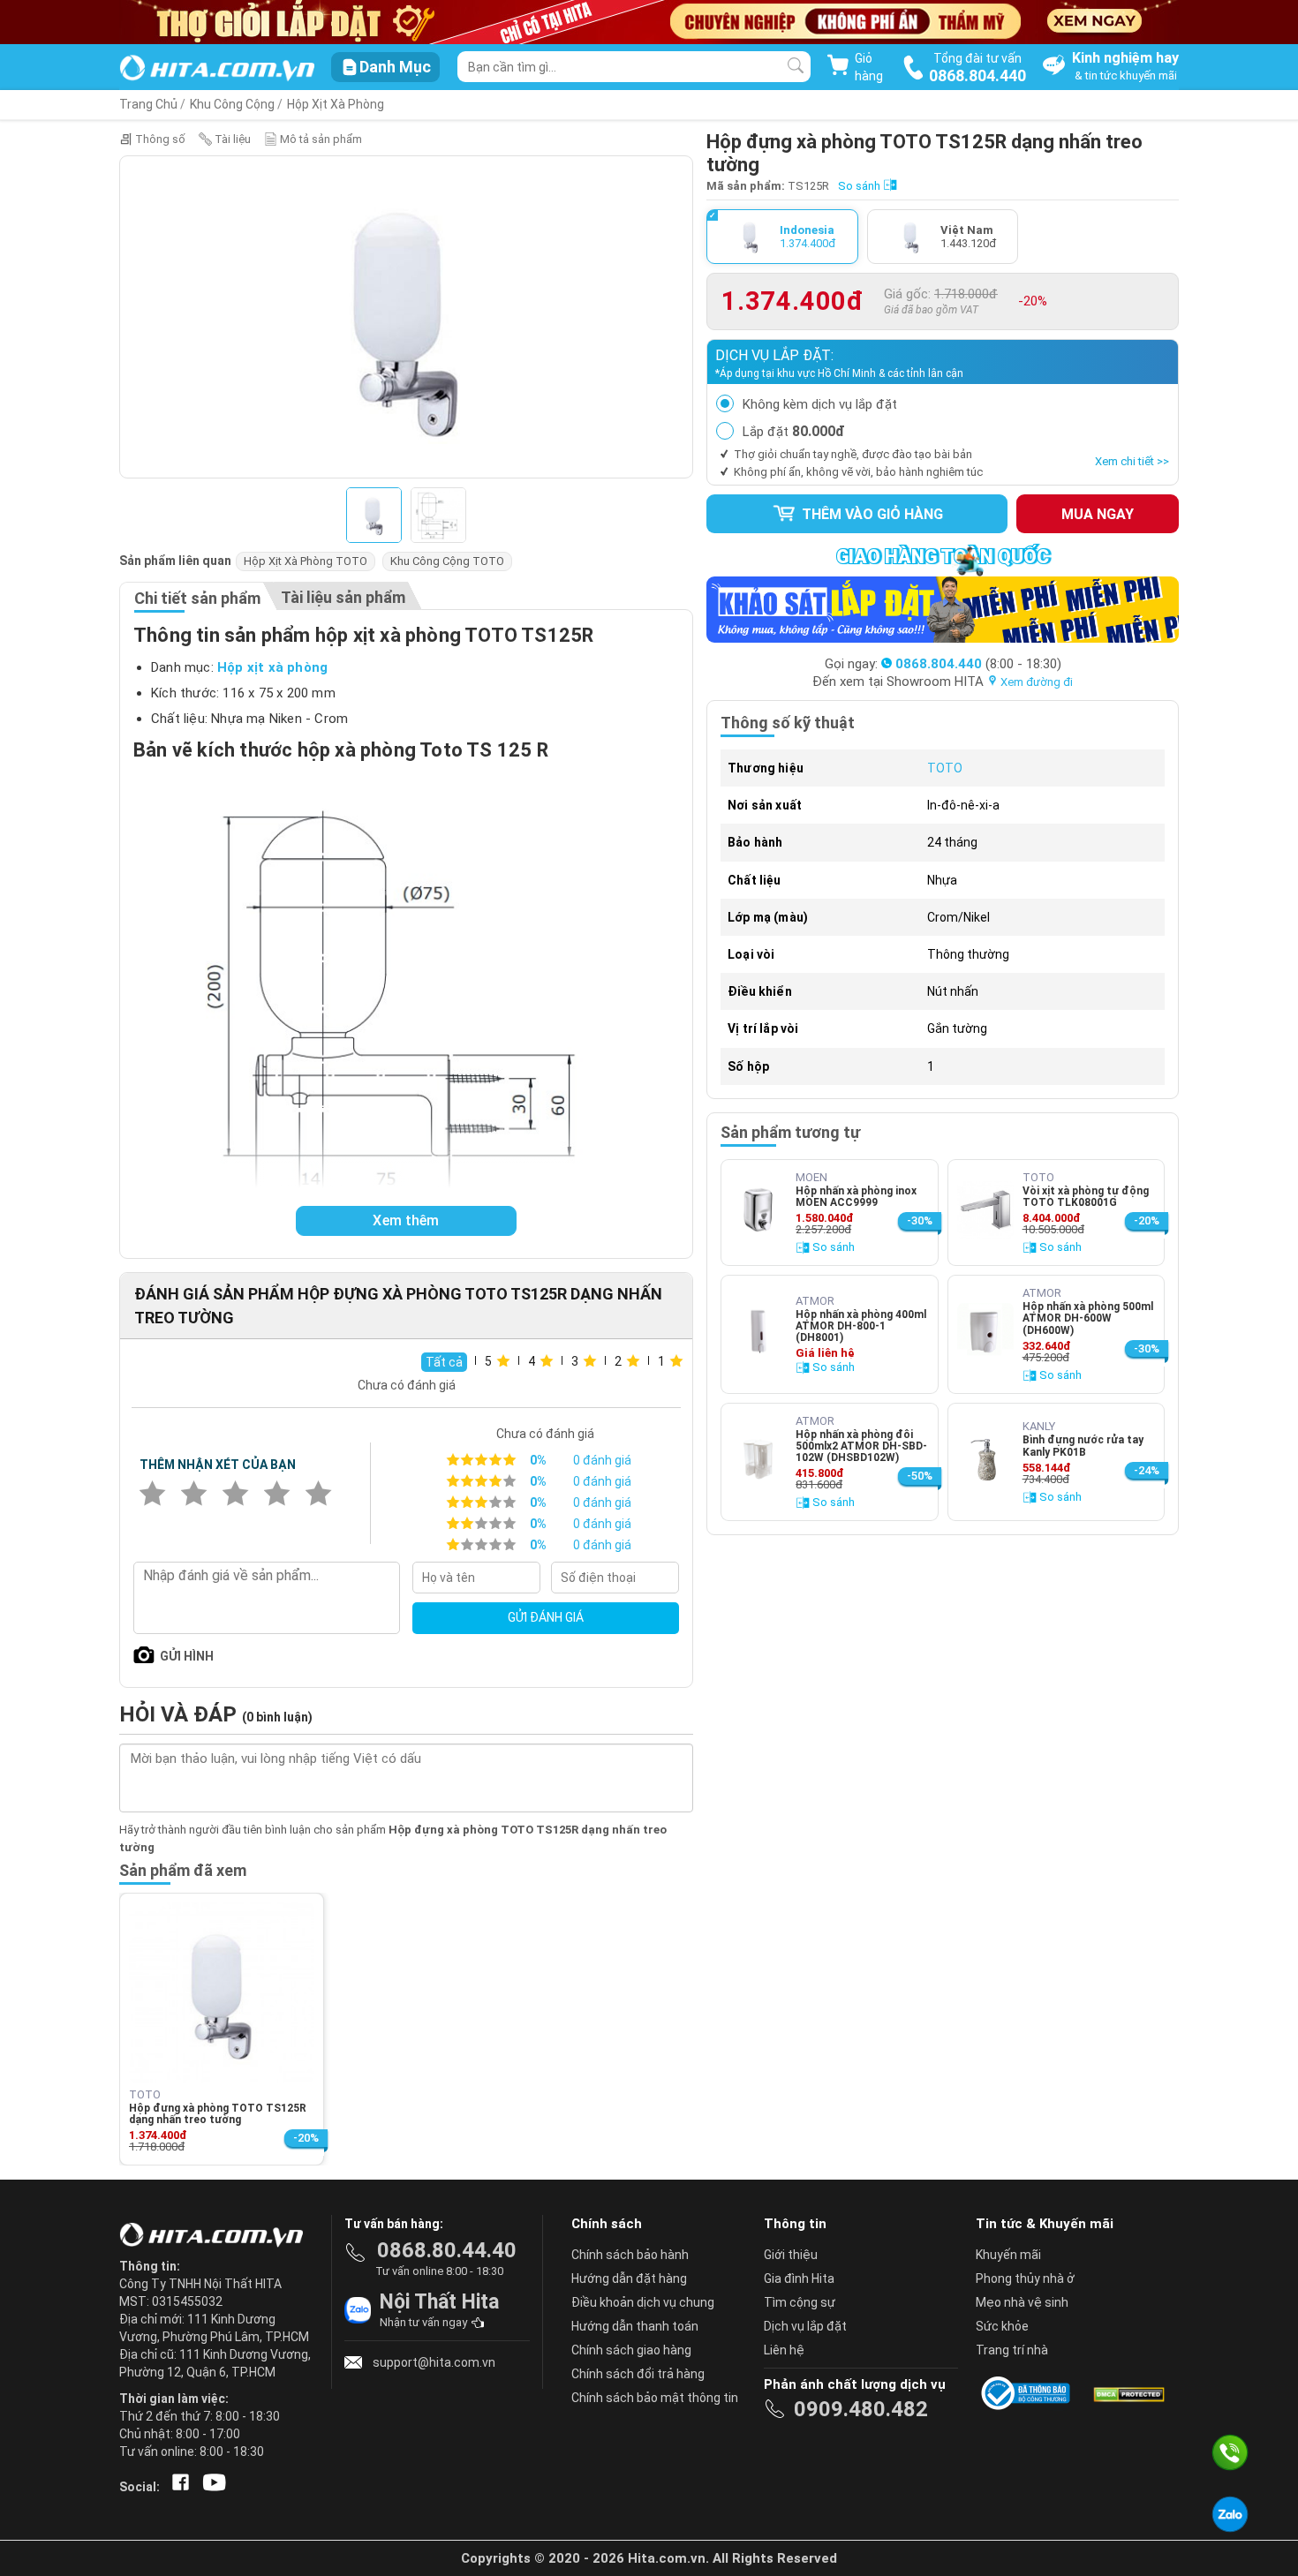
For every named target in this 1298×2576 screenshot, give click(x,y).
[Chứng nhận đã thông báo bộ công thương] (1029, 2393)
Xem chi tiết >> (1132, 461)
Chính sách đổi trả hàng (638, 2374)
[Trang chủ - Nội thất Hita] (216, 2236)
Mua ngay (1098, 514)
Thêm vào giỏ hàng (871, 514)
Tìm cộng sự (800, 2302)
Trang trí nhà (1012, 2350)
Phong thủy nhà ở (1025, 2278)
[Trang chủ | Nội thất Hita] (217, 69)
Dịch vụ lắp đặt (805, 2326)
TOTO (945, 768)
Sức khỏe (1002, 2326)
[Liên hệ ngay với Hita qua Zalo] (1230, 2514)
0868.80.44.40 (447, 2250)
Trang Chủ (148, 104)
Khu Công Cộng (232, 104)
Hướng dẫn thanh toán (635, 2326)
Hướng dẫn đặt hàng (629, 2278)
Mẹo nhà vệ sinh (1022, 2302)
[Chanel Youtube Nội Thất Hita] (211, 2487)
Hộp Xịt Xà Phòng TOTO (306, 561)
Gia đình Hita (799, 2278)
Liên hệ (784, 2350)
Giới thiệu (791, 2255)
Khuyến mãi (1008, 2255)
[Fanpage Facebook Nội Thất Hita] (177, 2487)
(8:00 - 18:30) (978, 664)
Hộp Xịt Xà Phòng (336, 104)
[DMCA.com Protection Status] (1128, 2393)
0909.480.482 (861, 2409)
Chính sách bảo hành (630, 2255)
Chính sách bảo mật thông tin (655, 2398)
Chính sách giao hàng (631, 2350)
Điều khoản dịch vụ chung (643, 2302)
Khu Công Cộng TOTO (447, 561)
